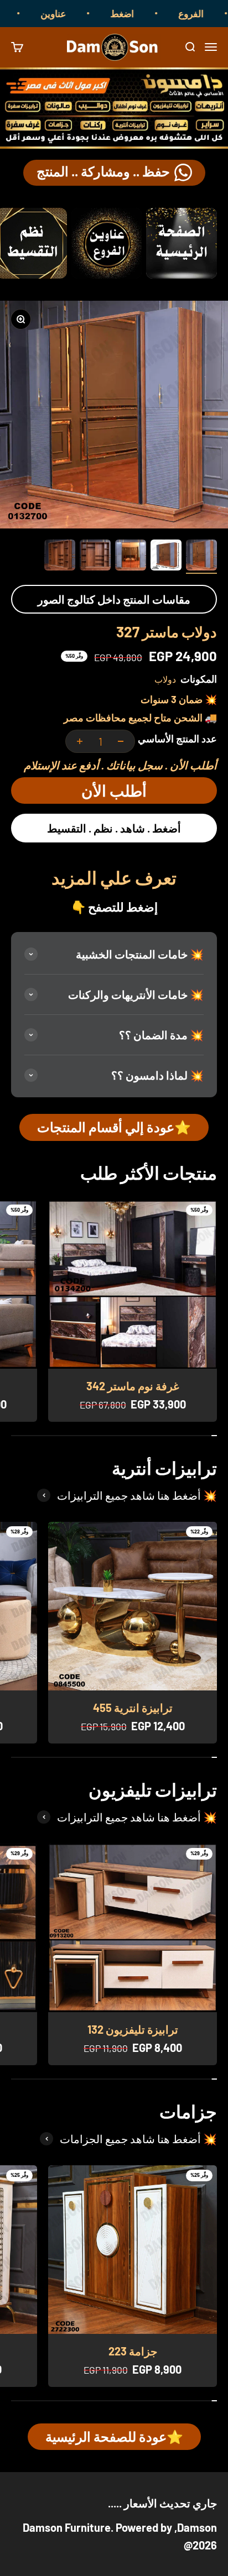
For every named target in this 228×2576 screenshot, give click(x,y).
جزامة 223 (133, 2351)
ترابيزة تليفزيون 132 (133, 2029)
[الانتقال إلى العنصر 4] (95, 557)
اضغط (142, 13)
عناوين (74, 13)
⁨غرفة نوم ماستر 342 (133, 1386)
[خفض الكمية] (121, 741)
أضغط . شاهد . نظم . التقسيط (114, 828)
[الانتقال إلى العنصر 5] (60, 557)
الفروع (211, 13)
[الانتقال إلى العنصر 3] (131, 557)
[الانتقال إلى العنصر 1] (201, 557)
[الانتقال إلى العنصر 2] (166, 557)
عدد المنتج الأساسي (177, 739)
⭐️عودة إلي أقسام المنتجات (114, 1127)
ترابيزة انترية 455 (133, 1708)
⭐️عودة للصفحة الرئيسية (114, 2436)
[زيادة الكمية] (80, 741)
